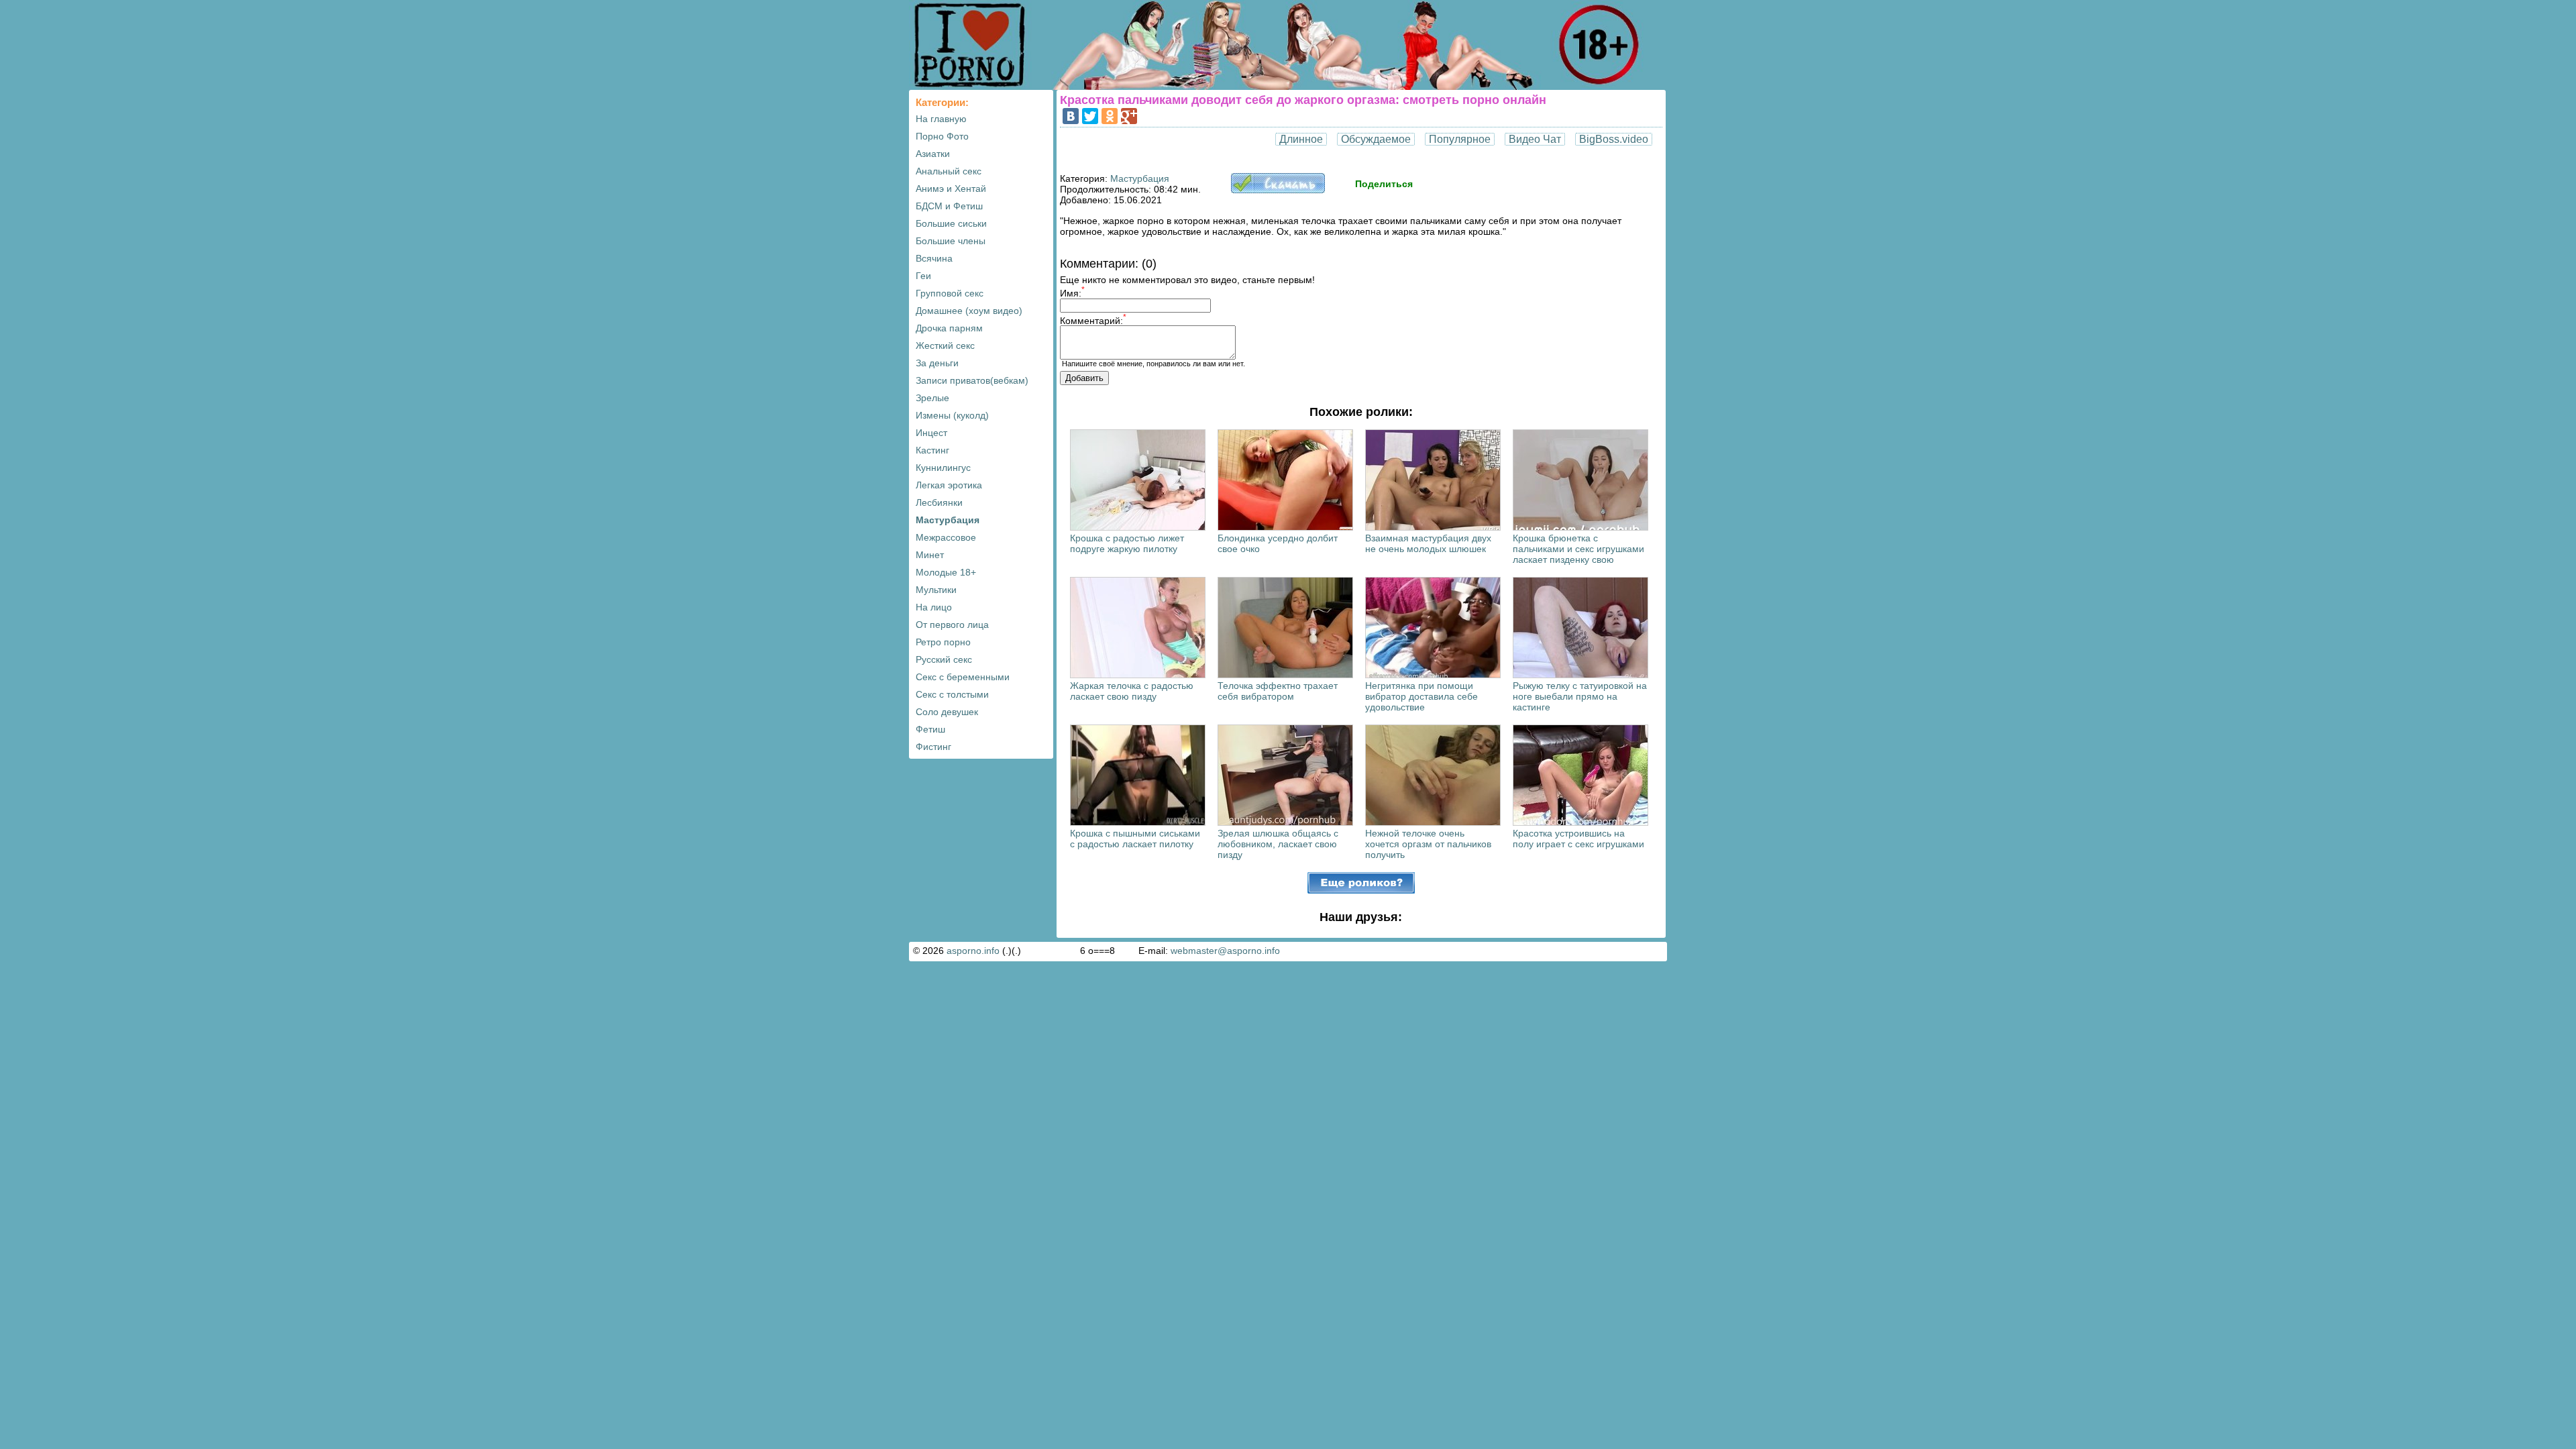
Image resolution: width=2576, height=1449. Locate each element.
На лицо (934, 607)
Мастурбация (948, 520)
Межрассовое (946, 537)
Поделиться (1384, 184)
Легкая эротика (949, 485)
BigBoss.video (1614, 139)
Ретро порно (943, 642)
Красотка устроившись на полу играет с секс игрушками (1578, 839)
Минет (930, 555)
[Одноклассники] (1110, 116)
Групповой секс (950, 293)
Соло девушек (947, 712)
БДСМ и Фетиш (949, 206)
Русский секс (944, 659)
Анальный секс (949, 171)
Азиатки (933, 154)
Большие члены (951, 241)
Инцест (931, 433)
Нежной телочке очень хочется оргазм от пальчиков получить (1428, 844)
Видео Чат (1535, 139)
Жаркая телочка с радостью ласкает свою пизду (1132, 691)
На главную (941, 119)
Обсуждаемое (1376, 139)
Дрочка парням (949, 328)
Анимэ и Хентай (951, 189)
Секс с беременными (963, 677)
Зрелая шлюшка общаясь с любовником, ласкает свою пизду (1278, 844)
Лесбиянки (939, 502)
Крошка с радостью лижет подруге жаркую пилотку (1127, 543)
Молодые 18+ (946, 572)
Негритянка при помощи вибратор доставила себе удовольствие (1421, 696)
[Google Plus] (1129, 116)
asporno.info (973, 951)
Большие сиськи (951, 223)
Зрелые (932, 398)
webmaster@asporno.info (1225, 951)
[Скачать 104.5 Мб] (1278, 190)
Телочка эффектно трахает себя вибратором (1278, 691)
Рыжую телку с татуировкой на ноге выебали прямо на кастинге (1580, 696)
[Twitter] (1090, 116)
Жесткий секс (945, 345)
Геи (923, 276)
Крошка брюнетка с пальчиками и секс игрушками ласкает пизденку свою (1578, 549)
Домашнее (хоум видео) (969, 311)
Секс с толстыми (952, 694)
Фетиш (930, 729)
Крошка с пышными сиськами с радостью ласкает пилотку (1135, 839)
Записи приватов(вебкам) (972, 380)
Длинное (1301, 139)
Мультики (936, 590)
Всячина (934, 258)
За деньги (937, 363)
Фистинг (933, 747)
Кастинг (932, 450)
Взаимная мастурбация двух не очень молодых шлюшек (1428, 543)
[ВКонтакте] (1071, 116)
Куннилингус (943, 468)
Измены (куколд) (952, 415)
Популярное (1460, 139)
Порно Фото (942, 136)
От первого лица (952, 625)
